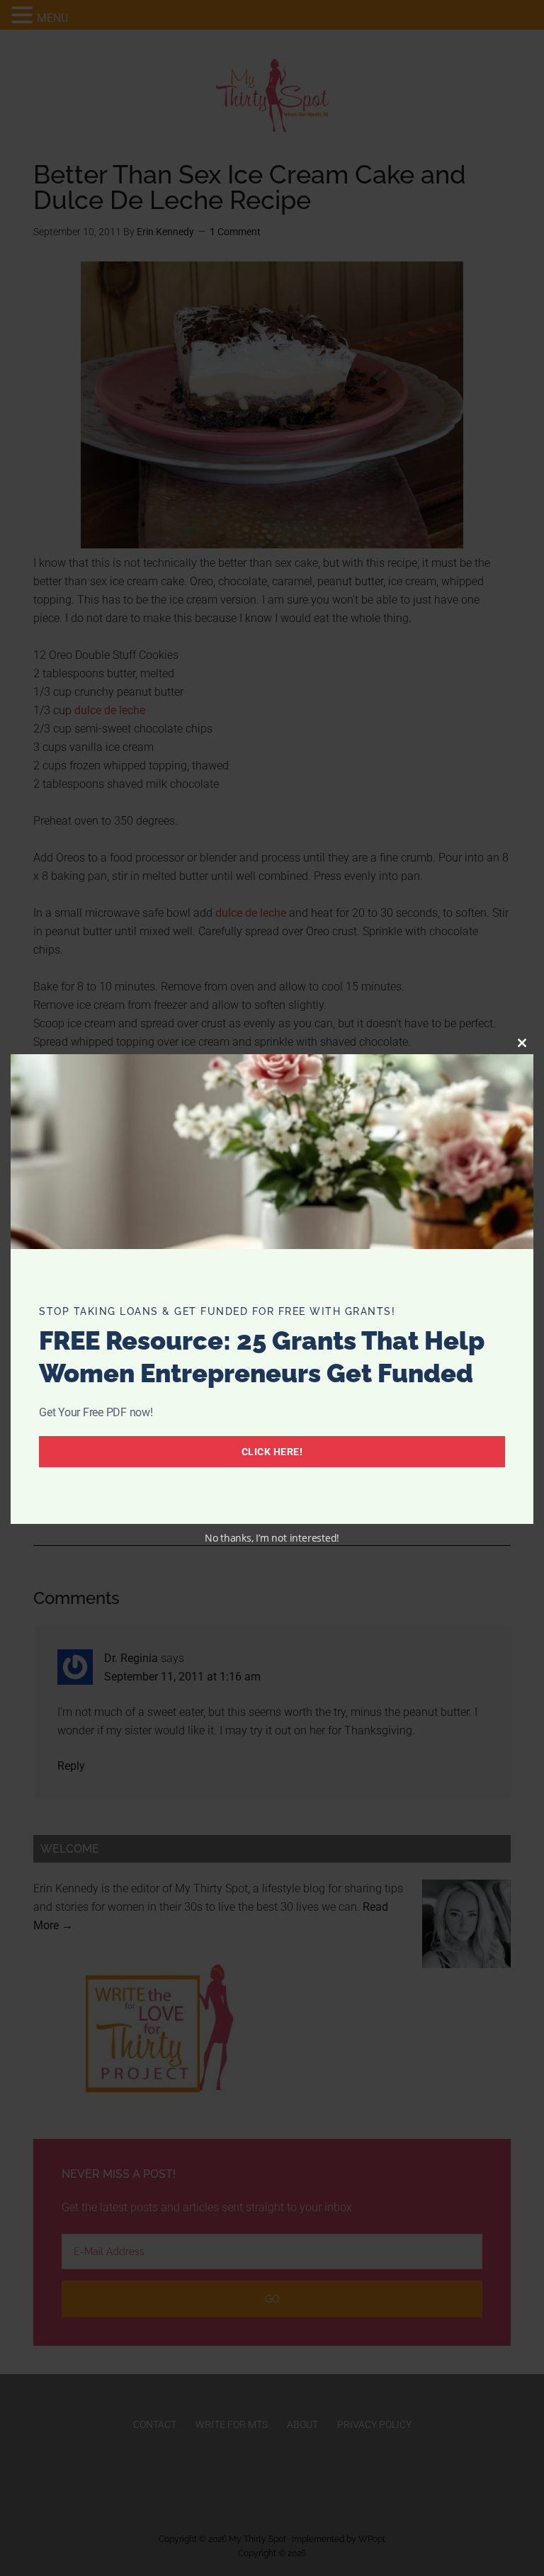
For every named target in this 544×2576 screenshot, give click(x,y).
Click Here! (272, 1452)
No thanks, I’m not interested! (272, 1538)
